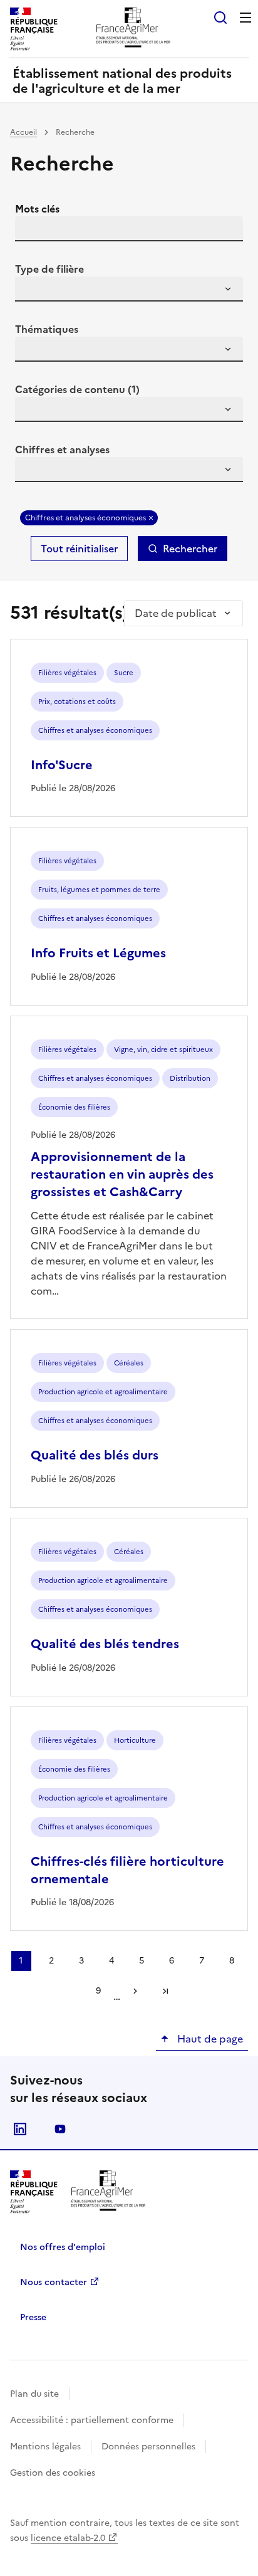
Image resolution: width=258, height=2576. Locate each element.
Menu (245, 18)
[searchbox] (32, 291)
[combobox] (129, 289)
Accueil (23, 132)
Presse (33, 2317)
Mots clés (37, 209)
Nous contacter (54, 2282)
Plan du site (34, 2394)
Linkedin (20, 2129)
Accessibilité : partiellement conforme (92, 2420)
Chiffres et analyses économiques (85, 518)
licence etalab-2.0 (68, 2538)
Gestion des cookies (53, 2473)
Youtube (60, 2129)
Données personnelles (148, 2447)
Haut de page (209, 2039)
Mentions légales (45, 2447)
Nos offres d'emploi (63, 2247)
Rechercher (190, 549)
